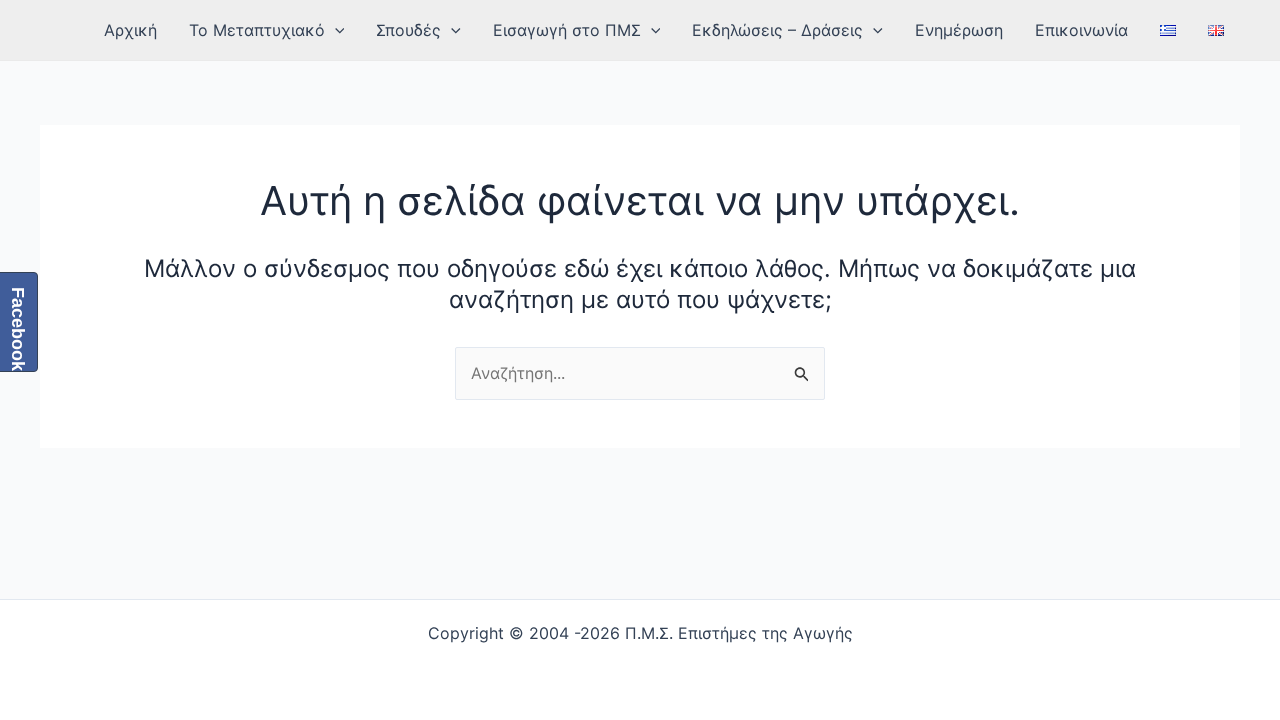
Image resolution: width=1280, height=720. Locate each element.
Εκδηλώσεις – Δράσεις (777, 30)
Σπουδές (408, 30)
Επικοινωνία (1081, 30)
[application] (335, 30)
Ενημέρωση (959, 30)
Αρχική (130, 30)
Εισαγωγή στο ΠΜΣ (567, 30)
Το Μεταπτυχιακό (257, 30)
